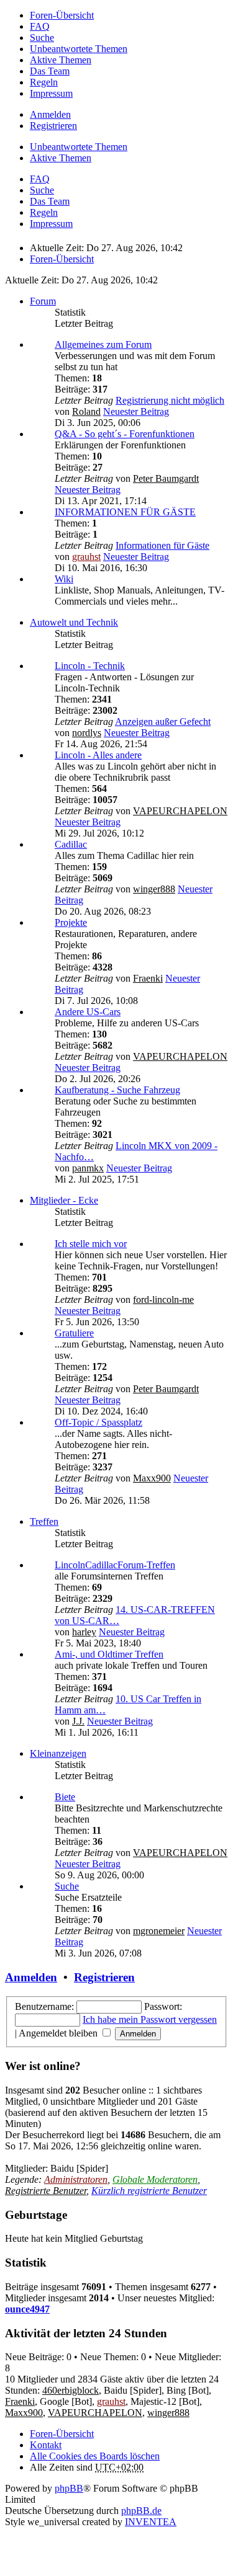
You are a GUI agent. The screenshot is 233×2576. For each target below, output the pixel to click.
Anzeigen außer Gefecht (163, 722)
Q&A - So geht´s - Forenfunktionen (125, 434)
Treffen (44, 1521)
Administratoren (76, 2179)
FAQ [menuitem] (40, 26)
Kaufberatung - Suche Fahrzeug (117, 1090)
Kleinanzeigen (58, 1753)
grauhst (86, 557)
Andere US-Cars (88, 1012)
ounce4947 (27, 2309)
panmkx (88, 1168)
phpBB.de (141, 2511)
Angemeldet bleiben (59, 2033)
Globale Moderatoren (155, 2179)
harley (84, 1632)
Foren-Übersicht (62, 2434)
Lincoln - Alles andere (98, 755)
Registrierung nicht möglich (170, 400)
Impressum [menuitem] (51, 93)
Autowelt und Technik (74, 622)
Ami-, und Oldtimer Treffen (109, 1654)
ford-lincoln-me (163, 1299)
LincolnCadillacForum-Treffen (115, 1565)
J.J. (78, 1721)
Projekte (71, 922)
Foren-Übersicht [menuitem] (62, 15)
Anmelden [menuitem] (50, 114)
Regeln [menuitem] (44, 82)
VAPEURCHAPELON (180, 811)
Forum (43, 301)
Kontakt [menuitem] (46, 2445)
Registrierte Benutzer (46, 2191)
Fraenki (148, 978)
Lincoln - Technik (90, 666)
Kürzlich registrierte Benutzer (149, 2191)
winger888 (154, 889)
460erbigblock (71, 2390)
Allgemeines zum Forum (103, 344)
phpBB (69, 2488)
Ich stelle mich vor (91, 1244)
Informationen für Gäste (162, 545)
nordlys (87, 733)
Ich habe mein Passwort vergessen (150, 2019)
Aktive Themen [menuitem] (61, 60)
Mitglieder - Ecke (64, 1200)
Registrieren (104, 1977)
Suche (67, 1886)
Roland (86, 411)
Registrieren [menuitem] (53, 126)
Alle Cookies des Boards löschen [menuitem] (95, 2456)
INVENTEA (151, 2522)
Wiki (64, 579)
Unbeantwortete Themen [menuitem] (79, 49)
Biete (65, 1797)
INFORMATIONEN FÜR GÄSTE (125, 512)
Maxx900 (152, 1478)
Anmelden (31, 1977)
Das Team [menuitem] (50, 71)
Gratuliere (74, 1333)
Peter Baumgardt (166, 478)
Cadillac (71, 844)
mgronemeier (159, 1931)
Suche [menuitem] (42, 38)
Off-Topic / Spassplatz (98, 1422)
